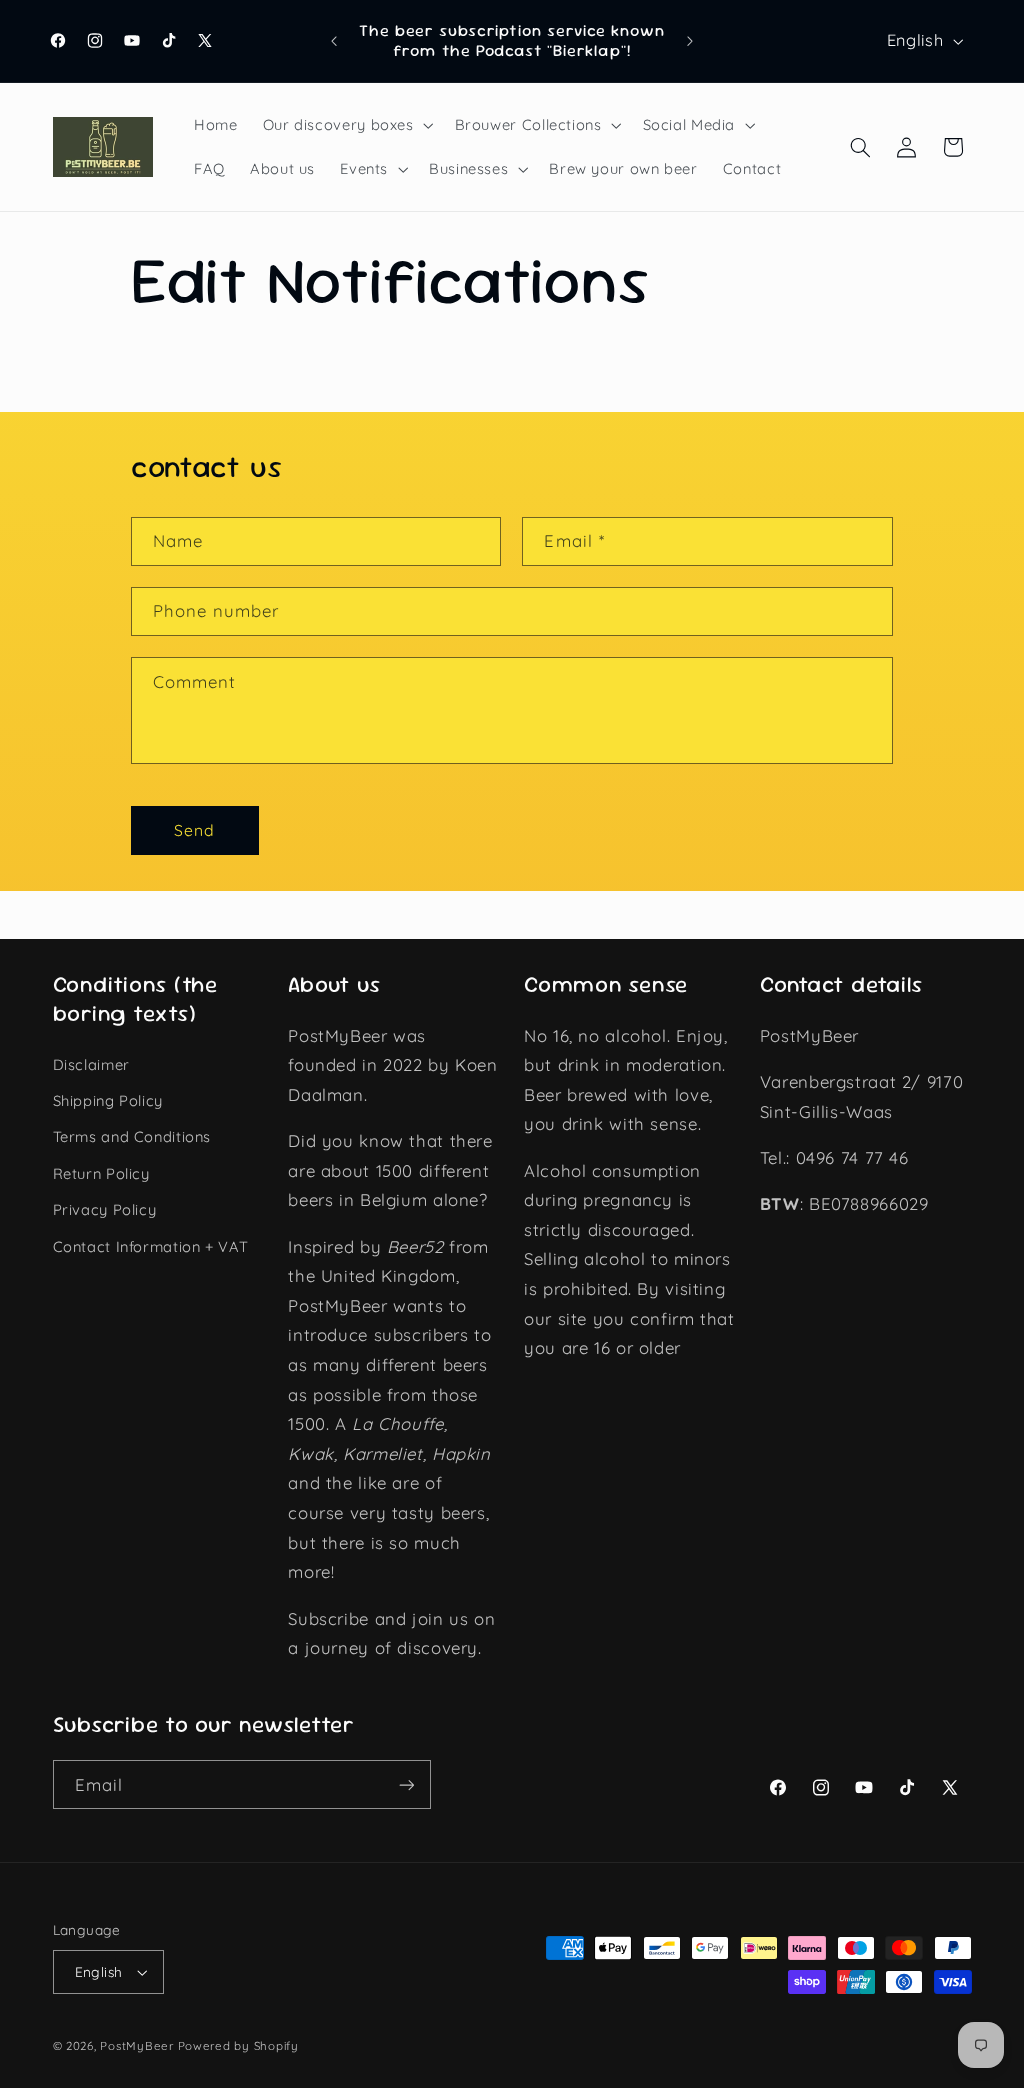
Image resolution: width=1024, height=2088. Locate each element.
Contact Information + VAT (151, 1246)
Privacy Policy (105, 1209)
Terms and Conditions (132, 1136)
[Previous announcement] (334, 41)
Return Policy (101, 1173)
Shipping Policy (108, 1100)
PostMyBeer (136, 2045)
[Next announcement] (690, 41)
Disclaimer (91, 1064)
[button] (346, 125)
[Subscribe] (406, 1784)
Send (194, 830)
